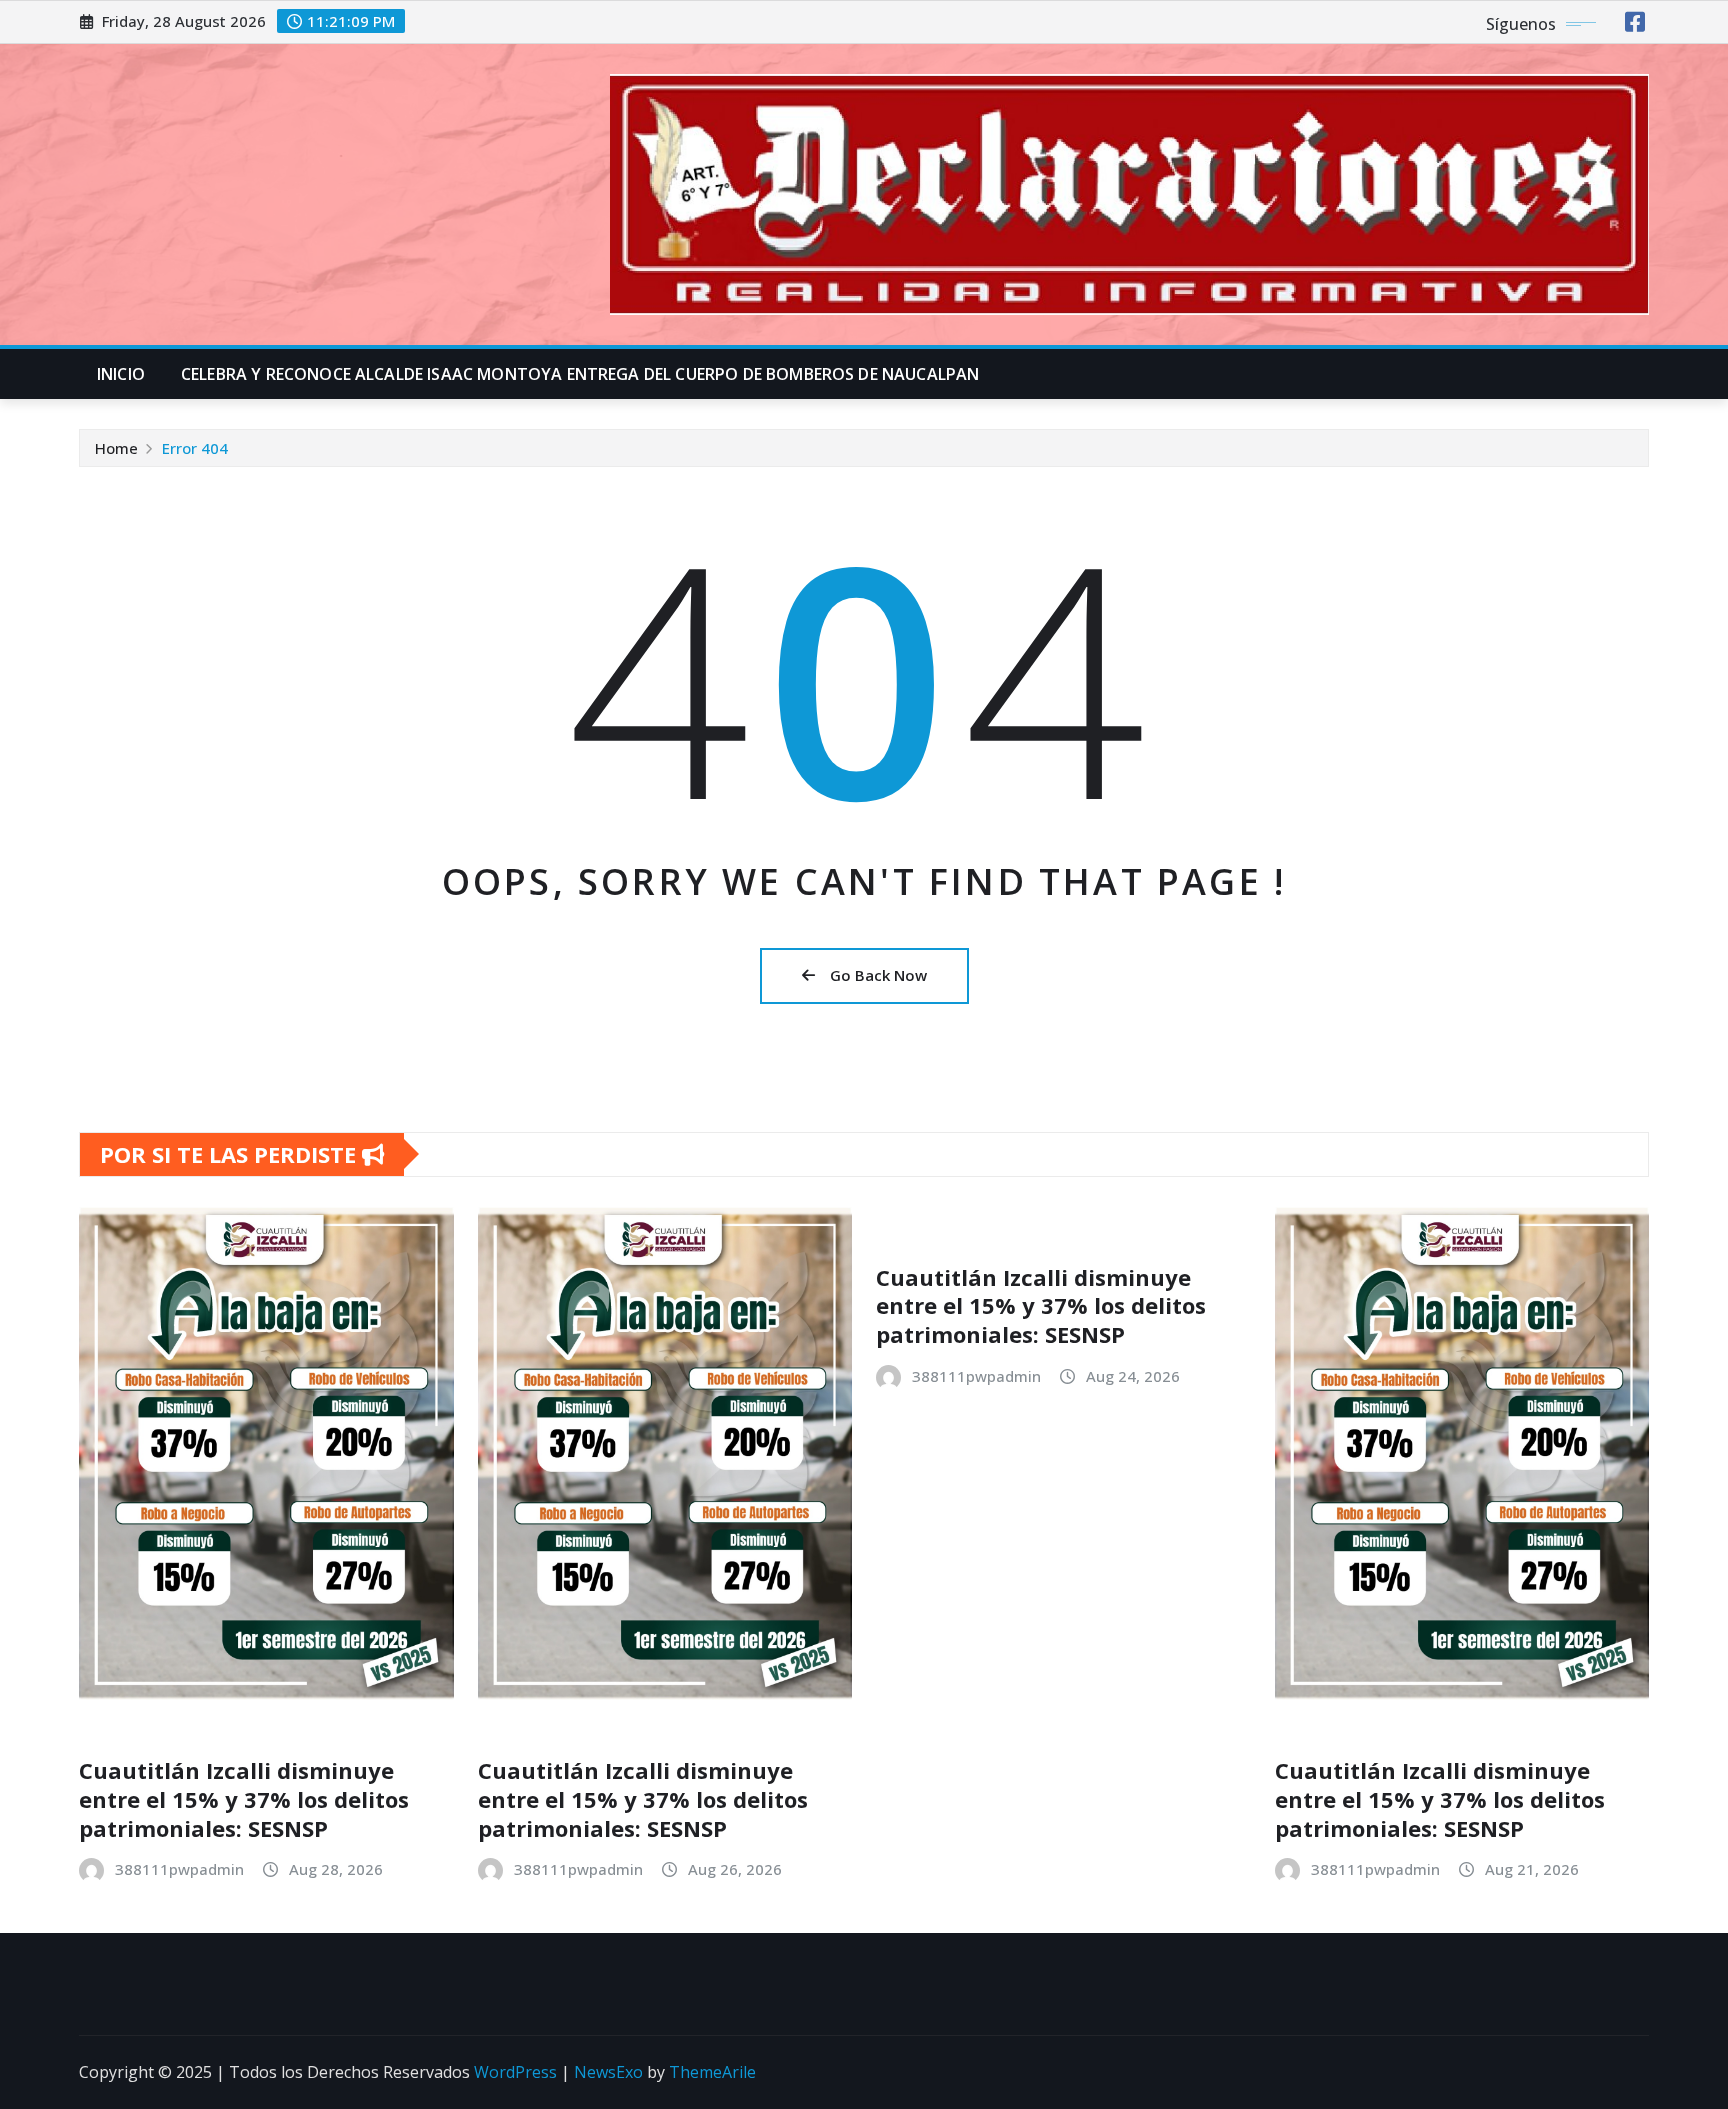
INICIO (121, 374)
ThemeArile (712, 2072)
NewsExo (608, 2072)
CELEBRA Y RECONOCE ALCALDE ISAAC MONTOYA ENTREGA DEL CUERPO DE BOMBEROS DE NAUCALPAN (580, 374)
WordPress (515, 2072)
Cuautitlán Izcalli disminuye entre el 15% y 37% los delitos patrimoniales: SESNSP (244, 1798)
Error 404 (195, 448)
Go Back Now (878, 975)
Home (116, 448)
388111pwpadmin (179, 1869)
